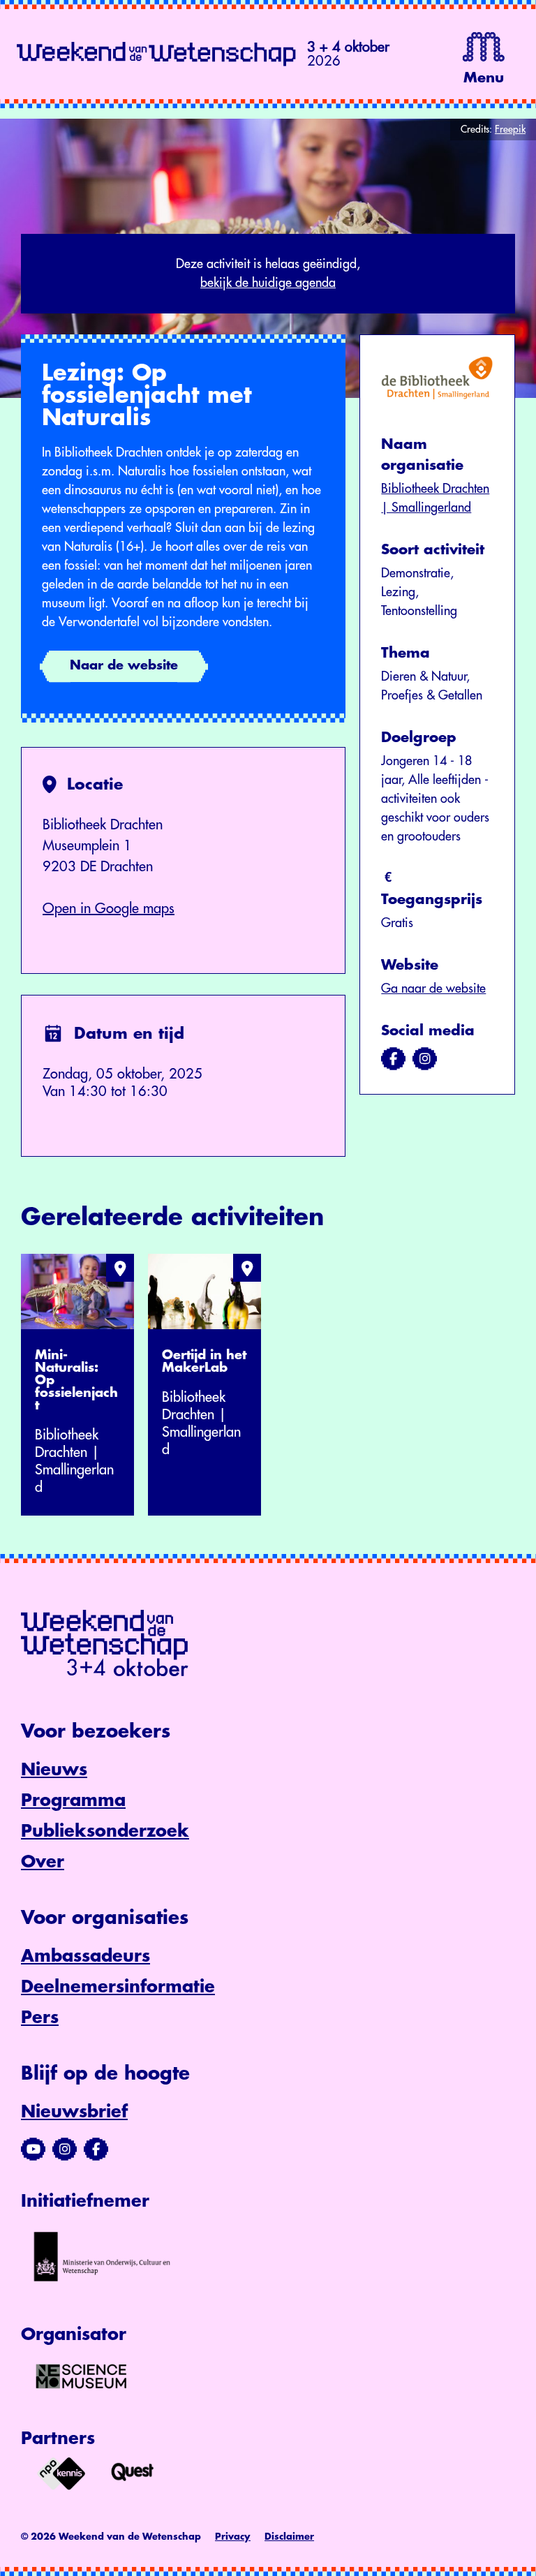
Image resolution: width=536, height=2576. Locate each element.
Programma (73, 1800)
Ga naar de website (433, 989)
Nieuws (54, 1770)
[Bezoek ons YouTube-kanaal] (33, 2149)
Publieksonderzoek (105, 1831)
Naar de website (124, 665)
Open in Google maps (109, 909)
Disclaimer (289, 2537)
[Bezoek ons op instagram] (425, 1059)
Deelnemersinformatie (118, 1987)
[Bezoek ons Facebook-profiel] (96, 2149)
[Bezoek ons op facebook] (393, 1059)
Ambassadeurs (85, 1956)
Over (43, 1862)
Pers (40, 2018)
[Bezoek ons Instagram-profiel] (65, 2149)
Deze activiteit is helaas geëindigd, (268, 273)
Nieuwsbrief (74, 2112)
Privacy (233, 2537)
